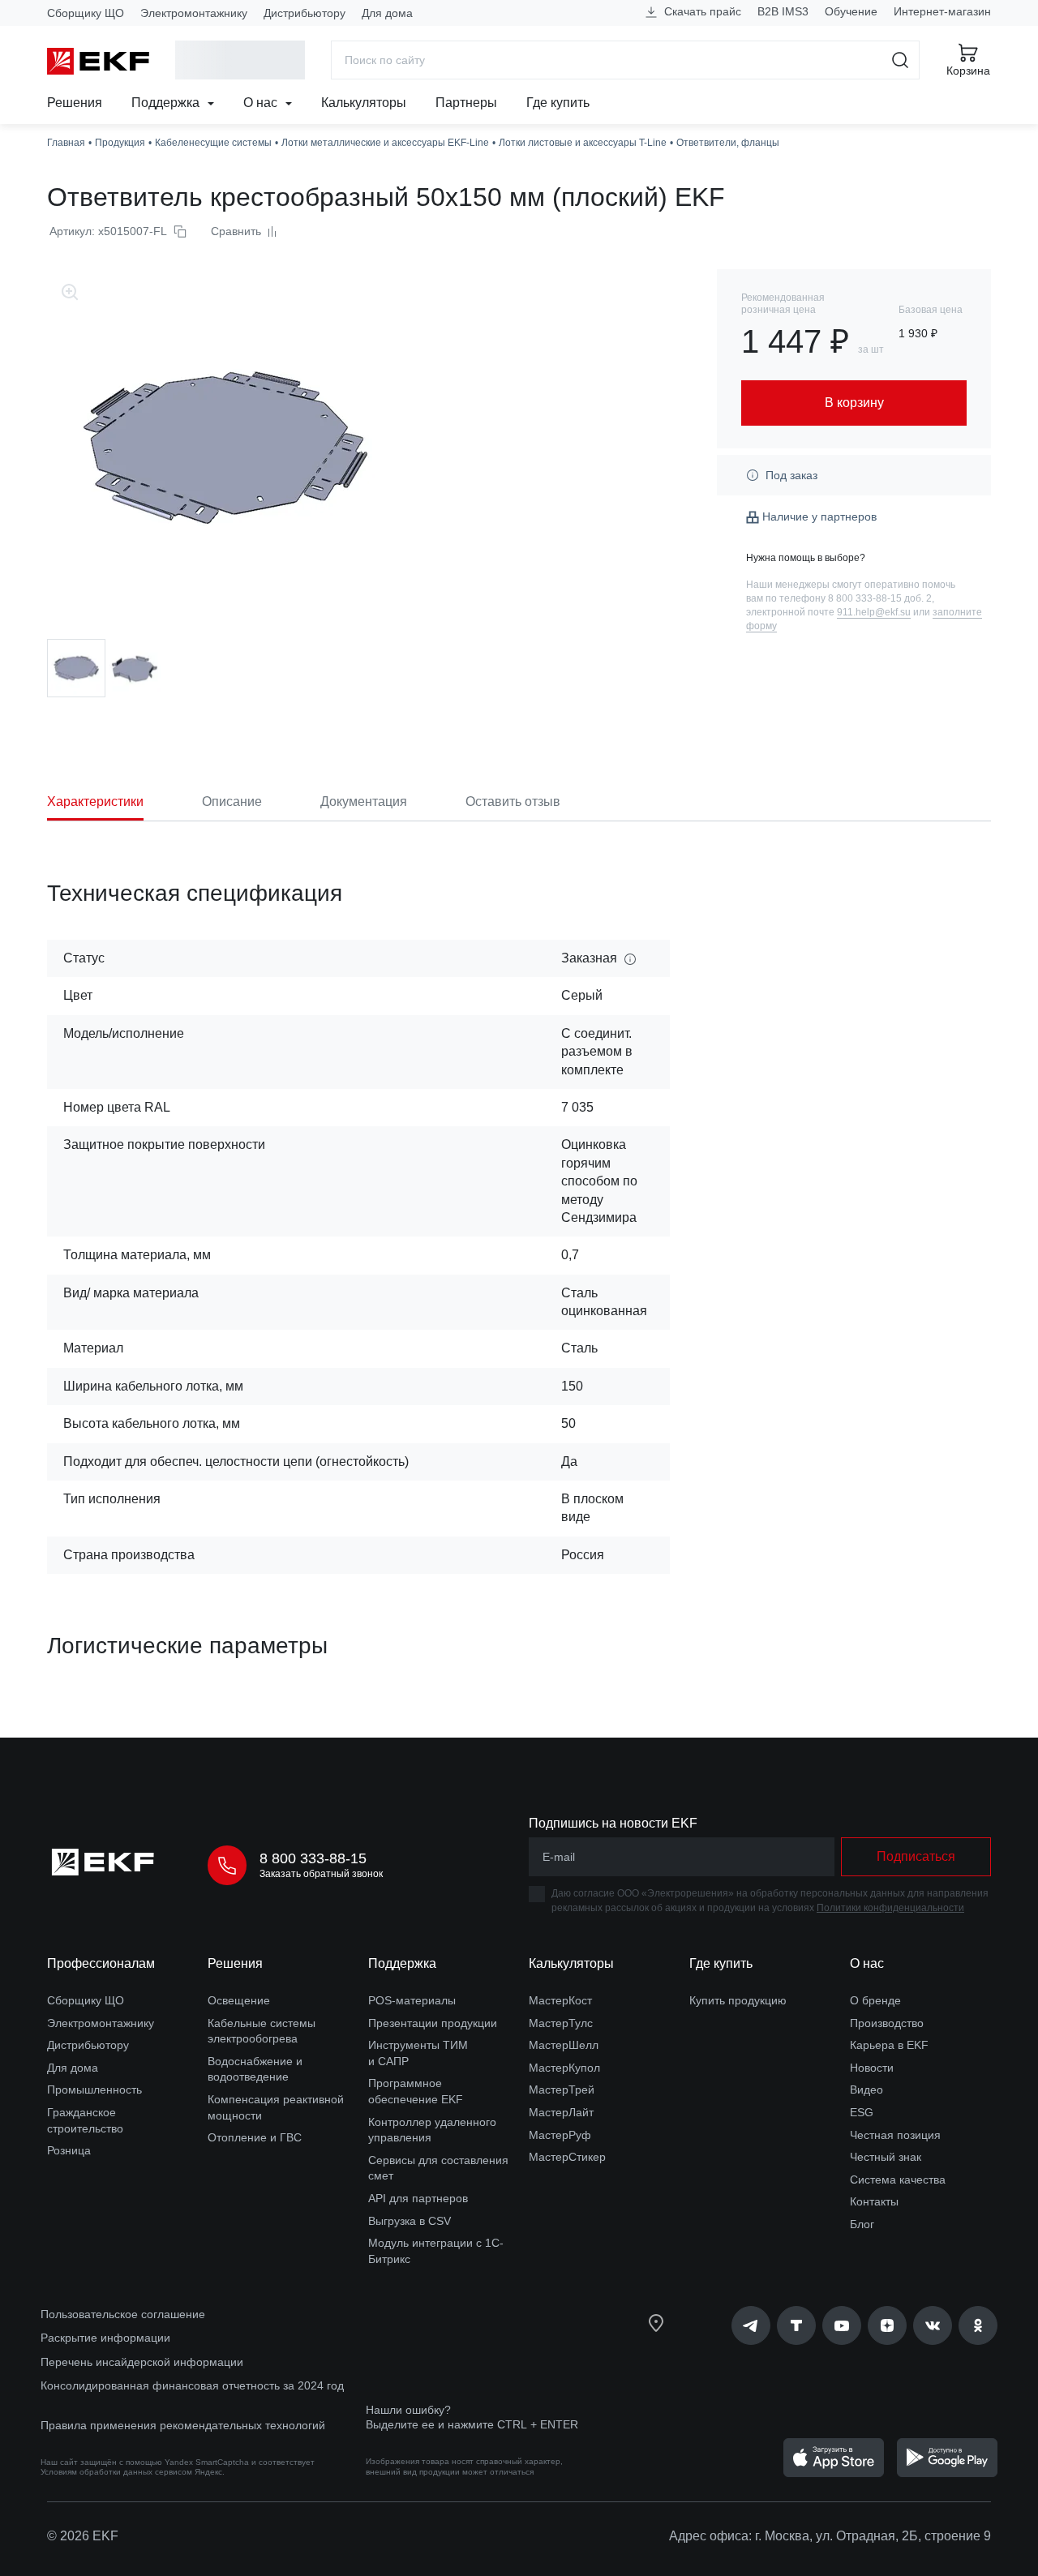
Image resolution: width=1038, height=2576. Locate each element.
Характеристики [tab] (95, 802)
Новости (872, 2068)
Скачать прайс (701, 11)
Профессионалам (101, 1963)
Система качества (898, 2180)
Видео (866, 2090)
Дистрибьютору (305, 13)
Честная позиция (895, 2135)
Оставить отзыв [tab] (513, 802)
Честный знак (886, 2157)
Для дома (387, 13)
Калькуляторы (364, 103)
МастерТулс (561, 2023)
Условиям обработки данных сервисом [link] (116, 2472)
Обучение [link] (851, 11)
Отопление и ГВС (255, 2137)
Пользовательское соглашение (123, 2314)
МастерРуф (560, 2135)
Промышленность (94, 2090)
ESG (862, 2112)
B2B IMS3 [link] (783, 11)
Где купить (558, 103)
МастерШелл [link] (564, 2045)
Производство (887, 2023)
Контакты (874, 2201)
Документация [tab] (364, 802)
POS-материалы (412, 2000)
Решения (75, 103)
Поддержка (167, 103)
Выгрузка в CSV (410, 2221)
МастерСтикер (567, 2157)
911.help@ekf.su (874, 612)
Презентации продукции (433, 2023)
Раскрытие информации (105, 2338)
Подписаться (916, 1856)
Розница (69, 2150)
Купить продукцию (738, 2000)
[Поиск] (901, 60)
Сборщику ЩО (86, 13)
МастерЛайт (561, 2112)
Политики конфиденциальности (890, 1908)
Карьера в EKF (889, 2045)
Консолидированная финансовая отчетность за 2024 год (192, 2385)
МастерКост (560, 2000)
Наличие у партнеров (819, 516)
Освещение (239, 2000)
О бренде (875, 2000)
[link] (751, 2325)
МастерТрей (562, 2090)
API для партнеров (418, 2198)
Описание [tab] (232, 802)
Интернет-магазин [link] (942, 11)
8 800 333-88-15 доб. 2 (880, 598)
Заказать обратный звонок (321, 1874)
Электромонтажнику (194, 13)
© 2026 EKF (83, 2536)
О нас (262, 103)
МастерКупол (564, 2068)
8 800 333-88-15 (313, 1858)
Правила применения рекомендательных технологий (183, 2425)
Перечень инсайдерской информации (142, 2362)
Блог (862, 2224)
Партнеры (466, 103)
